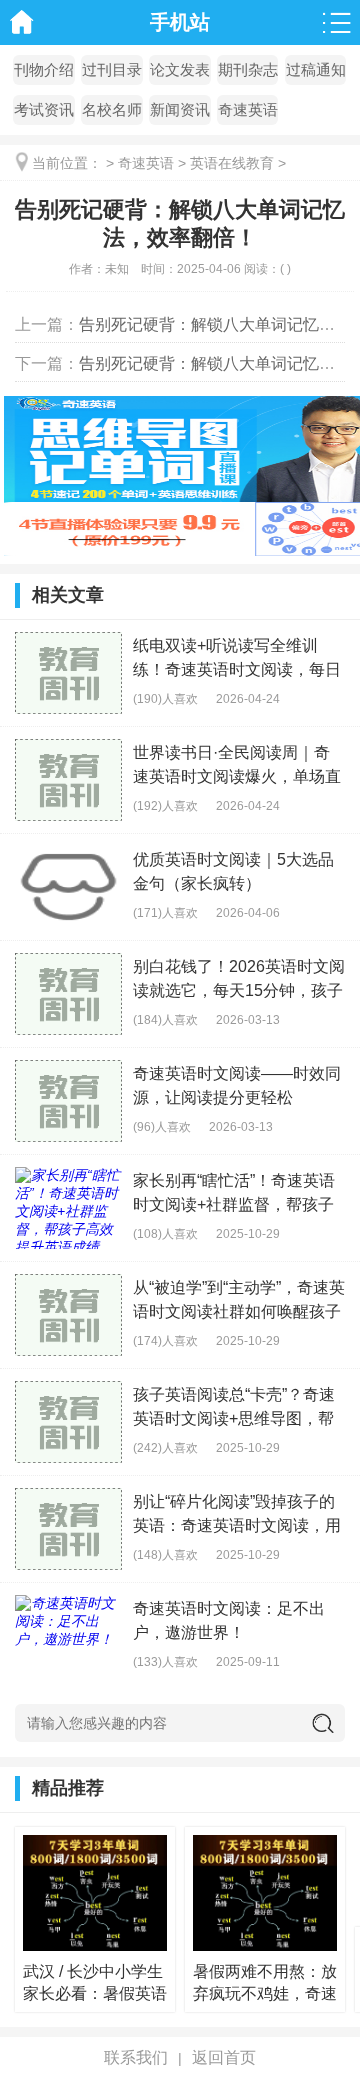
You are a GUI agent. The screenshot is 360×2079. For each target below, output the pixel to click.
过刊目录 (112, 69)
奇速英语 (248, 109)
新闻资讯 (180, 109)
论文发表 (180, 69)
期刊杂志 (248, 69)
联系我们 (136, 2057)
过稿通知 (316, 69)
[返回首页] (22, 22)
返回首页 (224, 2057)
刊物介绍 (44, 69)
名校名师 (112, 109)
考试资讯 (44, 109)
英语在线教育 (232, 163)
